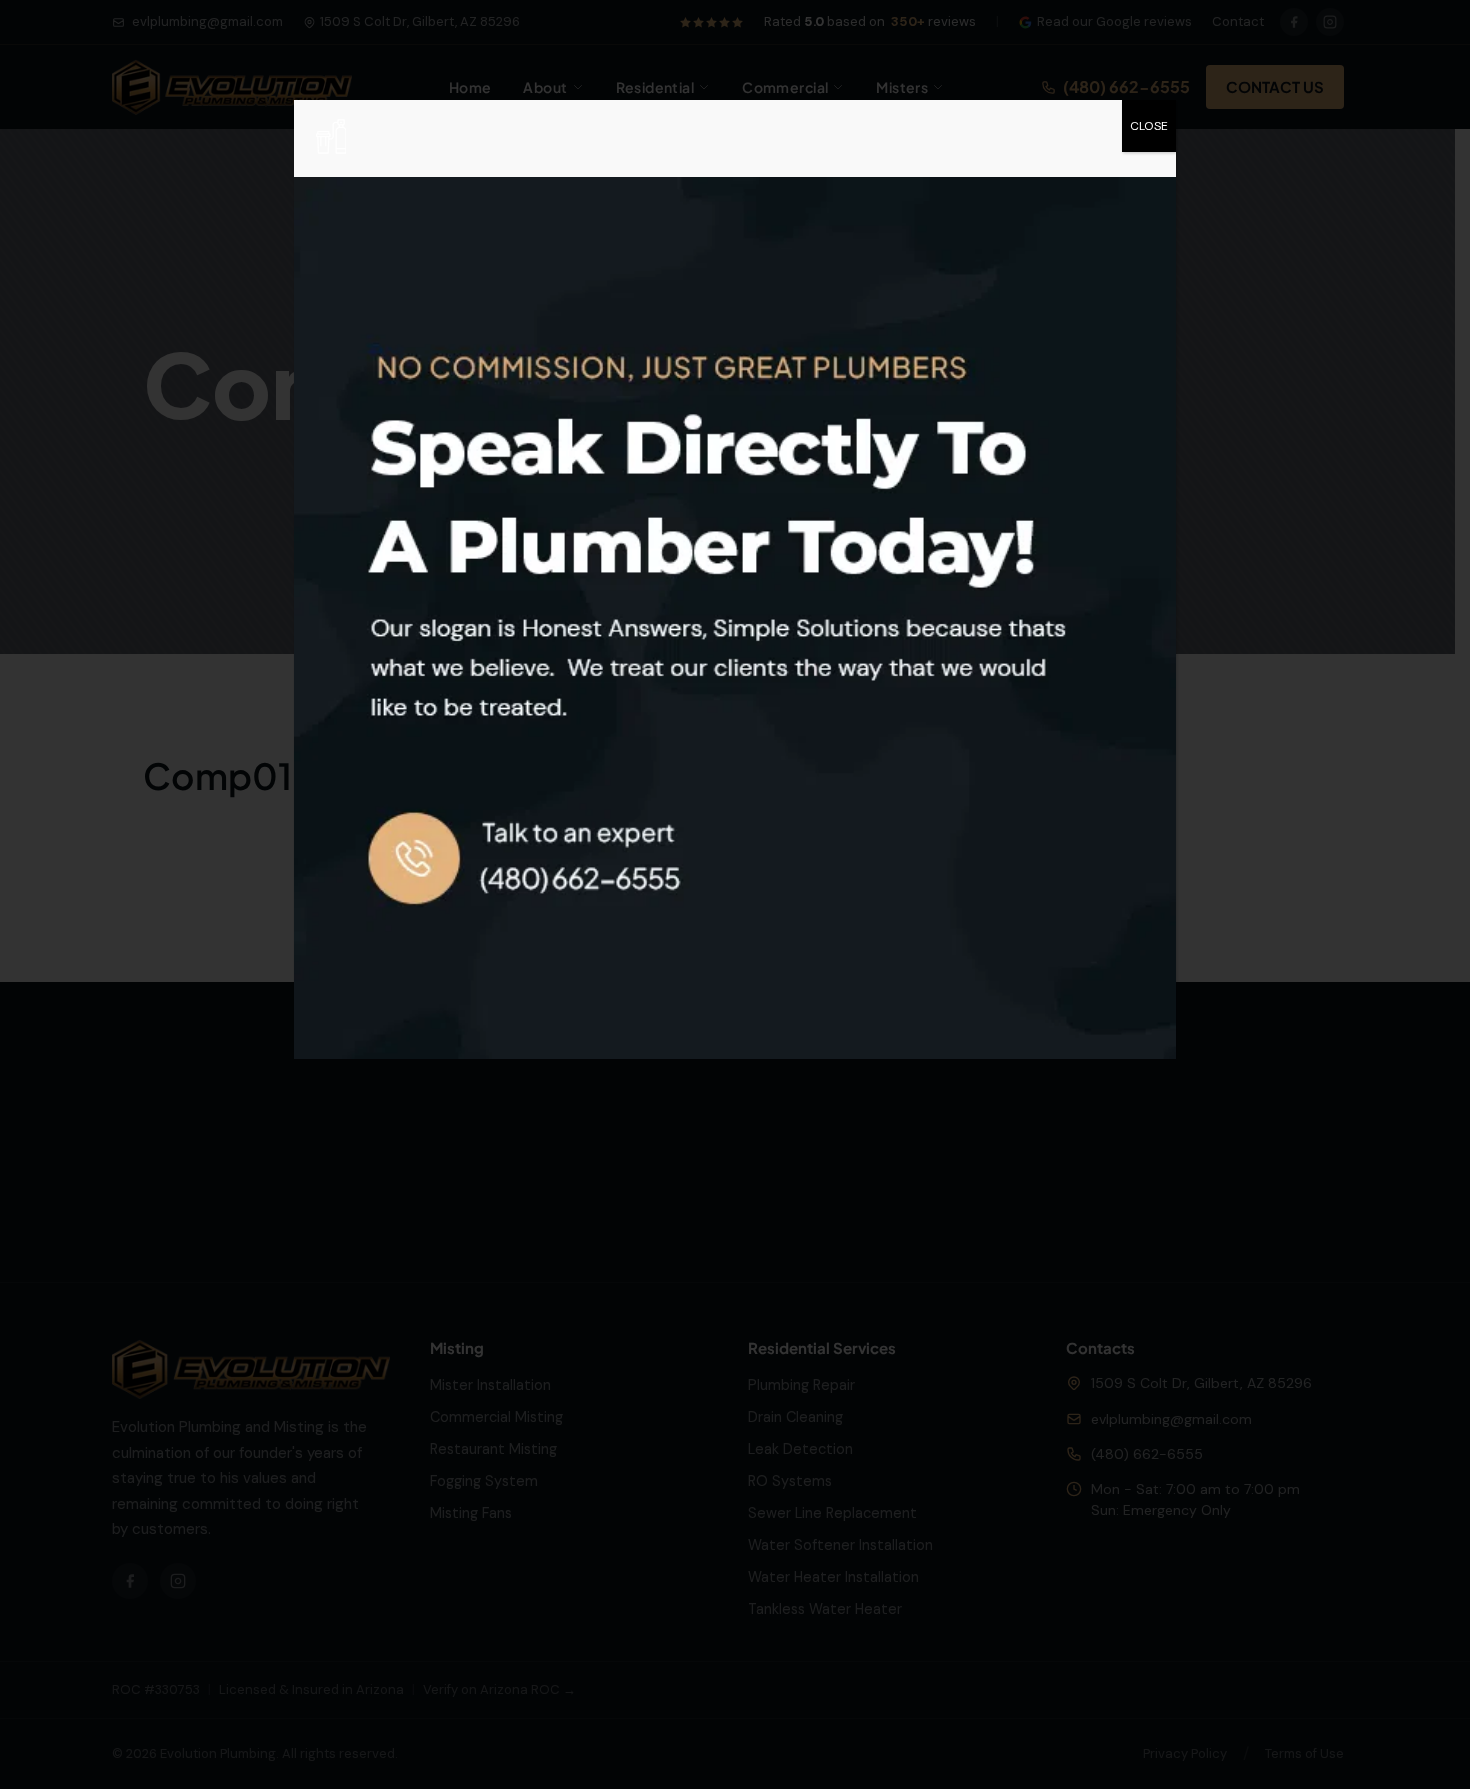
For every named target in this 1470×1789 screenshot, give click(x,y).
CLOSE (1149, 126)
